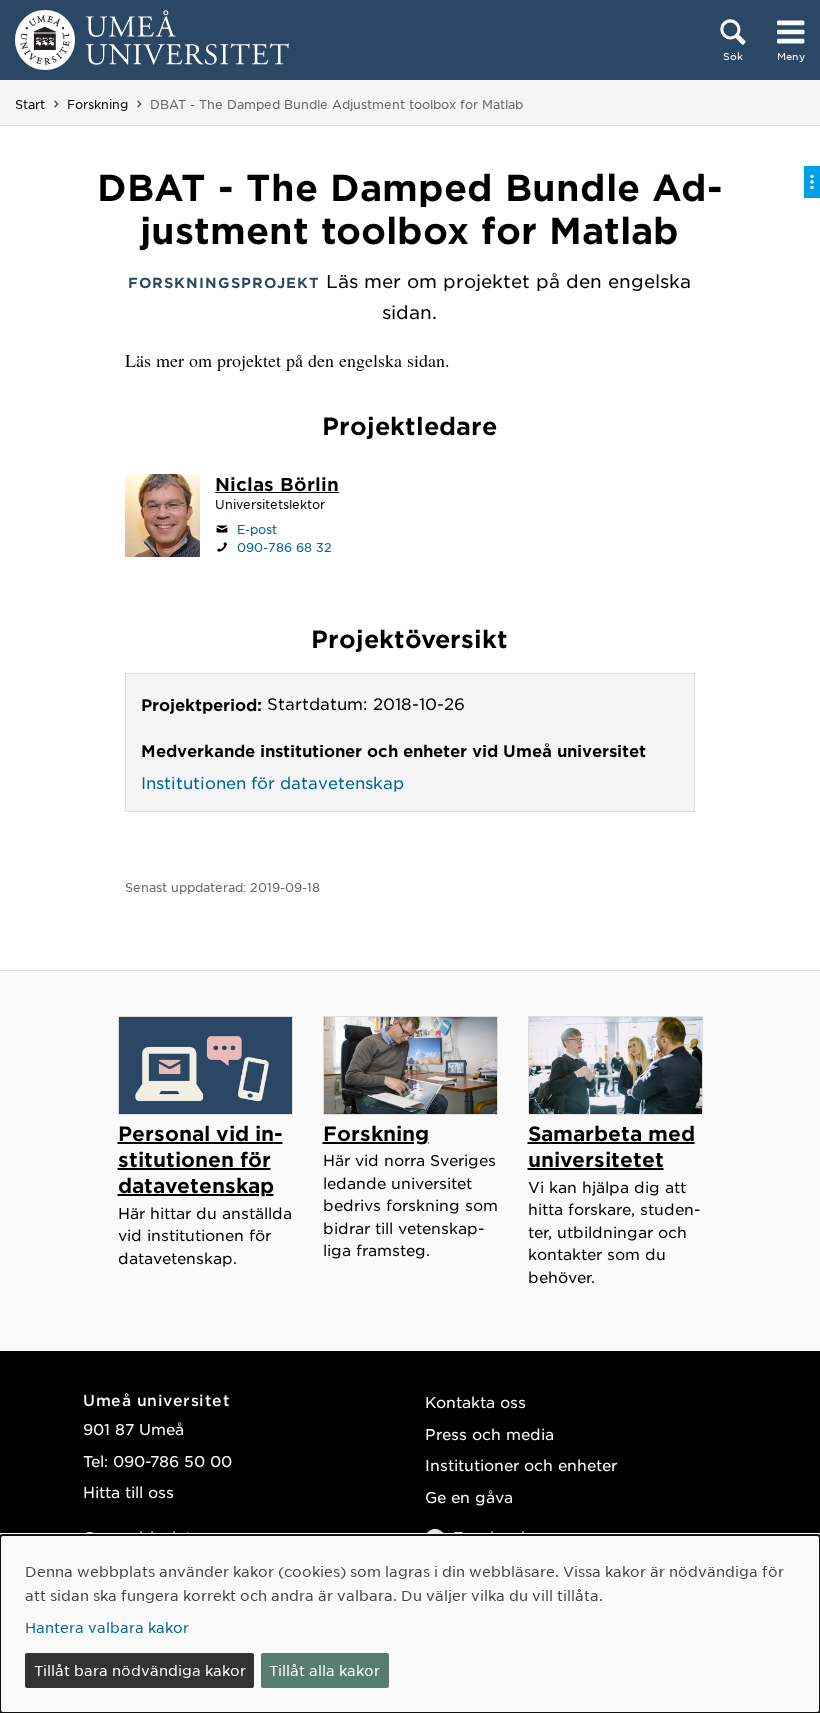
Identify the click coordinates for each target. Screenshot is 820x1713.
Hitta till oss (128, 1491)
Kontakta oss (475, 1401)
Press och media (489, 1433)
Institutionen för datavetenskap (272, 782)
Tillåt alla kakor (324, 1670)
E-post (257, 529)
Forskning (97, 104)
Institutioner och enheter (521, 1464)
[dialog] (410, 1624)
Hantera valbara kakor (107, 1627)
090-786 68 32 (284, 547)
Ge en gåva (469, 1496)
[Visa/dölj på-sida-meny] (812, 182)
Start (30, 104)
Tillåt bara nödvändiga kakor (140, 1670)
